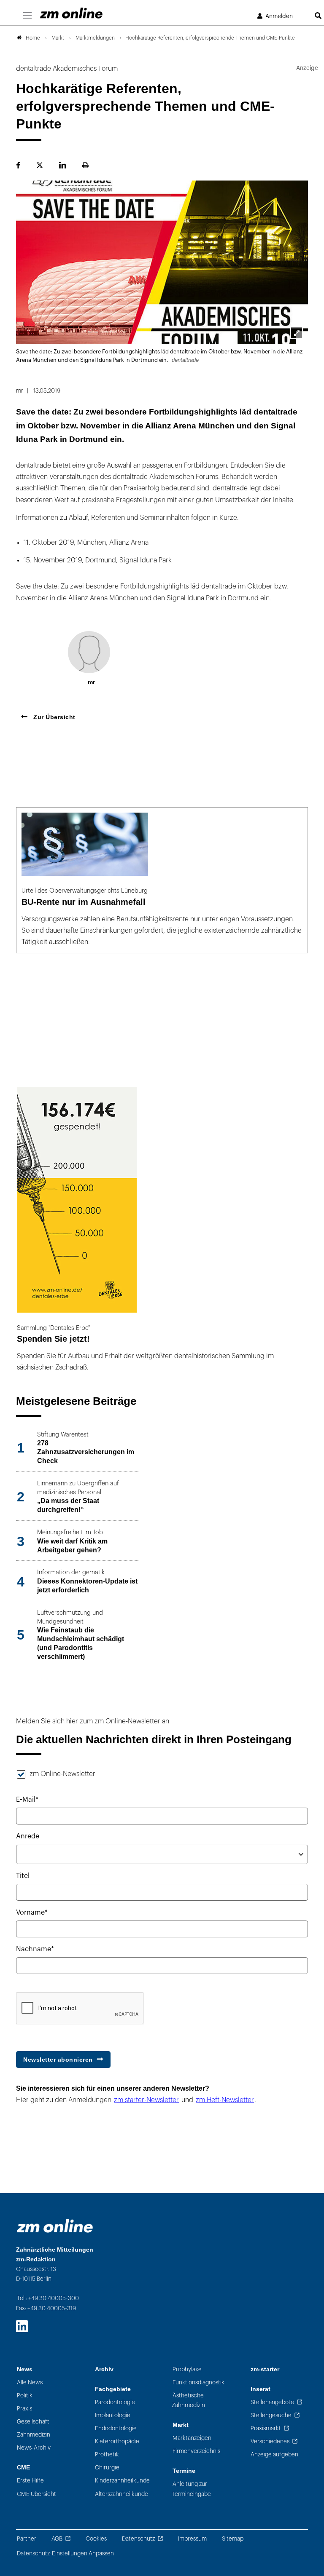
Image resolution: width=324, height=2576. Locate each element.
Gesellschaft (33, 2422)
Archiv (104, 2369)
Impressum (192, 2539)
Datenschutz (138, 2539)
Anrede (28, 1836)
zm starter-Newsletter (146, 2100)
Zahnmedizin (34, 2435)
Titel (23, 1876)
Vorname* (32, 1913)
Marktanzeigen (192, 2438)
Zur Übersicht (54, 717)
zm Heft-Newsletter (225, 2100)
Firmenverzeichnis (196, 2451)
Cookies (96, 2539)
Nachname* (35, 1949)
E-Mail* (27, 1800)
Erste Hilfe (30, 2481)
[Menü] (27, 16)
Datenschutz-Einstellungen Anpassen (65, 2553)
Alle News (30, 2382)
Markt (181, 2425)
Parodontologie (115, 2402)
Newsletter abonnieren (58, 2060)
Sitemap (233, 2539)
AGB (57, 2539)
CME (23, 2468)
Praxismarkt (266, 2428)
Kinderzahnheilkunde (122, 2481)
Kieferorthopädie (117, 2441)
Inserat (261, 2389)
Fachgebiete (113, 2389)
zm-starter (265, 2369)
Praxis (24, 2409)
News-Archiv (34, 2448)
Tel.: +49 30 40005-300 (48, 2298)
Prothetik (107, 2454)
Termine (184, 2471)
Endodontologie (116, 2428)
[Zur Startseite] (71, 13)
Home (33, 38)
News (25, 2369)
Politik (25, 2395)
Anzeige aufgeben (274, 2454)
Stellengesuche (271, 2415)
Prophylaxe (187, 2369)
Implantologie (113, 2415)
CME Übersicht (36, 2494)
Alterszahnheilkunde (121, 2494)
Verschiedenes (270, 2441)
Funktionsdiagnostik (198, 2382)
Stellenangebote (272, 2402)
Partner (27, 2539)
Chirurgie (107, 2468)
